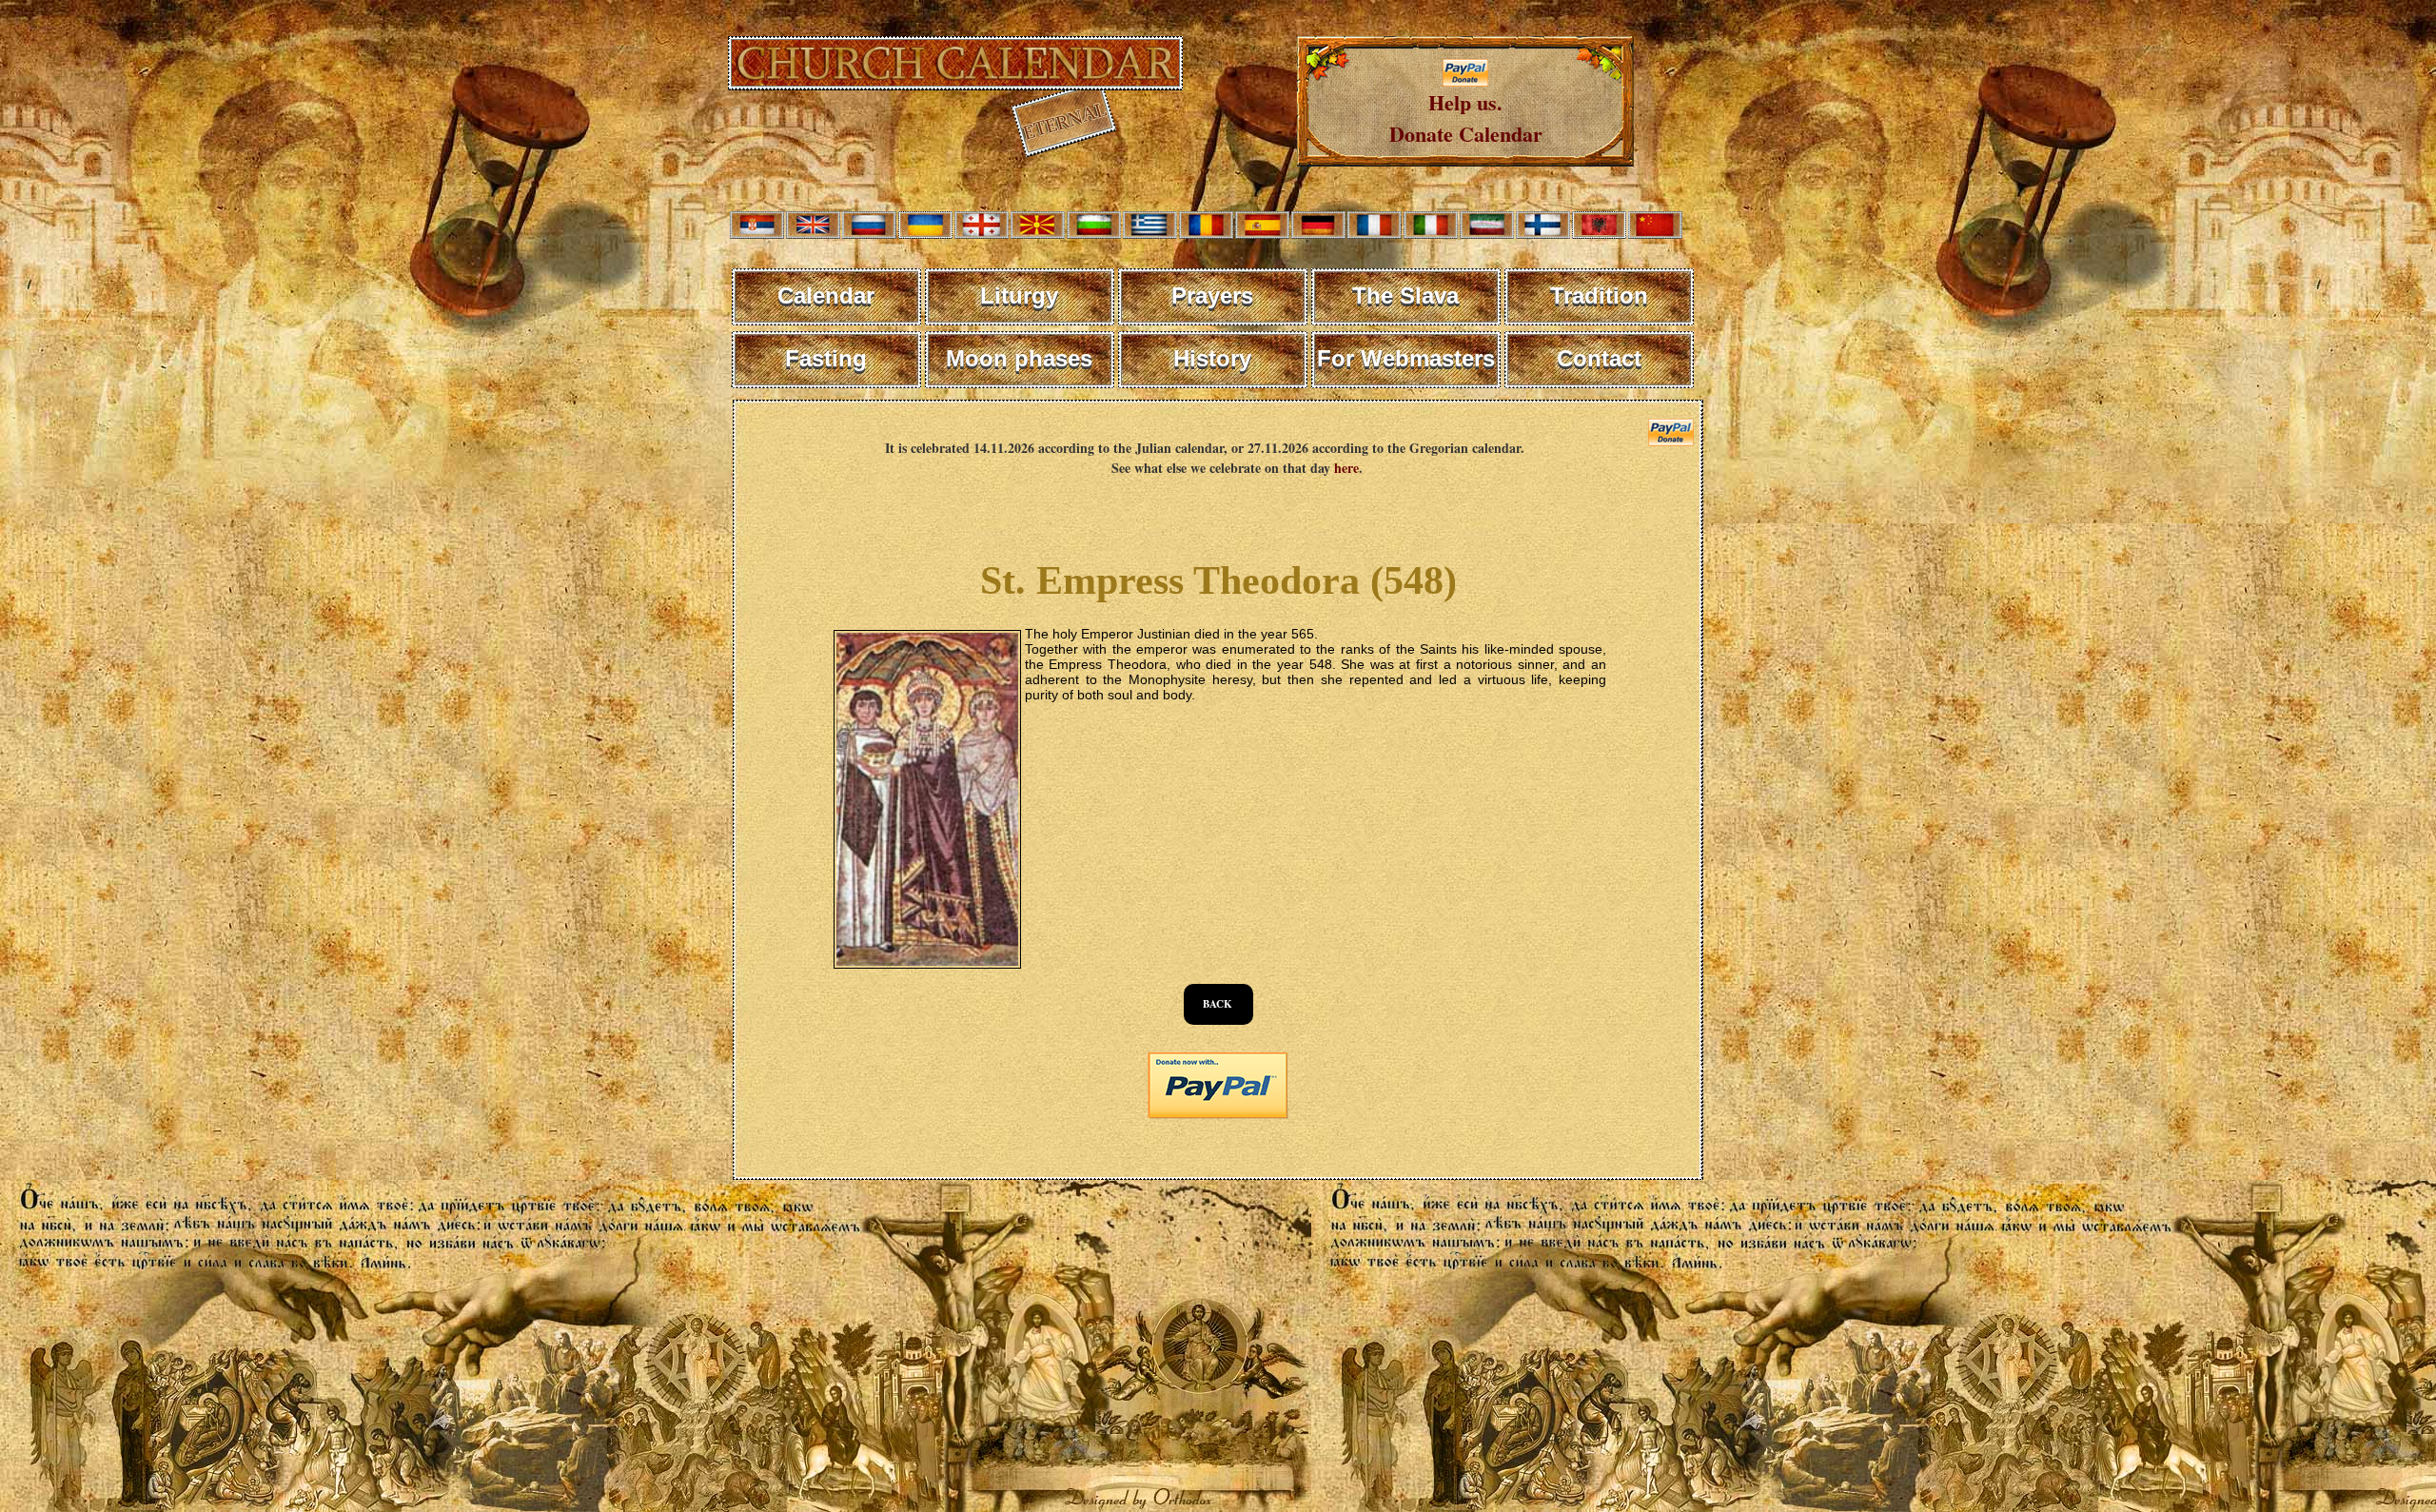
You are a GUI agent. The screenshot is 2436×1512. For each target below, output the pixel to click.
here (1346, 468)
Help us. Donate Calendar (1466, 118)
